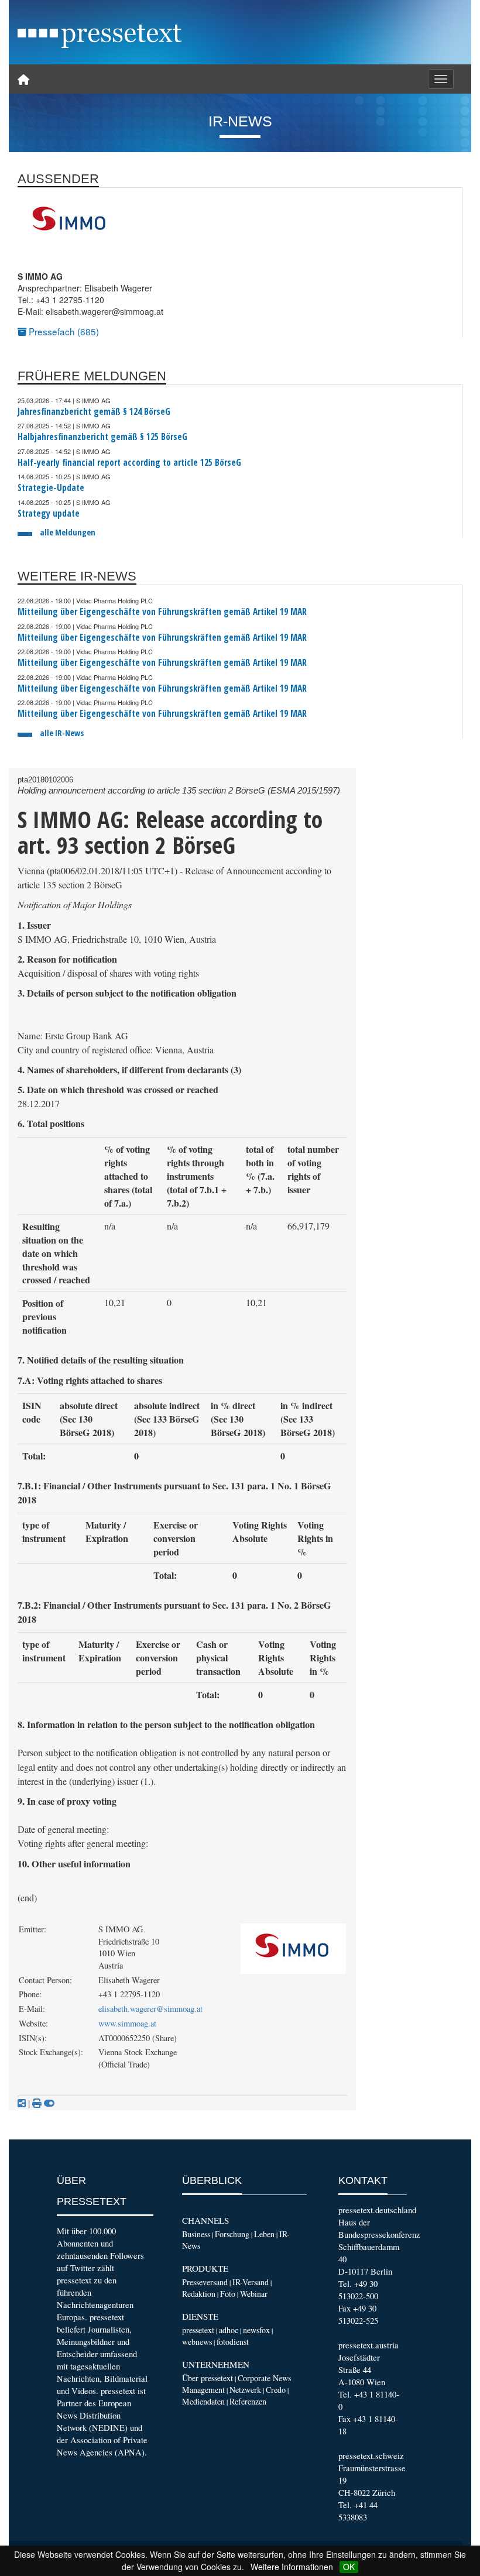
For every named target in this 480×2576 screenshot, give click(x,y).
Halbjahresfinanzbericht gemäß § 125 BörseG (102, 437)
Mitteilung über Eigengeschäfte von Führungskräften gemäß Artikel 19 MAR (162, 612)
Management (203, 2390)
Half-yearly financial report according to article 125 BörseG (129, 463)
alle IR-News (62, 733)
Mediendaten (203, 2401)
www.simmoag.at (127, 2023)
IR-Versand (251, 2282)
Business (196, 2234)
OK (349, 2567)
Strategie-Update (51, 488)
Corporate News (264, 2378)
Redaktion (199, 2294)
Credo (276, 2390)
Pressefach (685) (63, 331)
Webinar (254, 2294)
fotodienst (233, 2342)
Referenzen (248, 2401)
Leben (264, 2234)
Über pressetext (208, 2378)
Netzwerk (245, 2390)
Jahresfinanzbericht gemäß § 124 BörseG (94, 412)
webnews (197, 2342)
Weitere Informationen (292, 2567)
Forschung (232, 2234)
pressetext (198, 2330)
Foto (228, 2294)
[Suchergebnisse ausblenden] (49, 2103)
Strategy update (49, 514)
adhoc (229, 2330)
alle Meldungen (68, 532)
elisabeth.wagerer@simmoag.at (150, 2009)
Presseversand (205, 2282)
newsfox (256, 2330)
